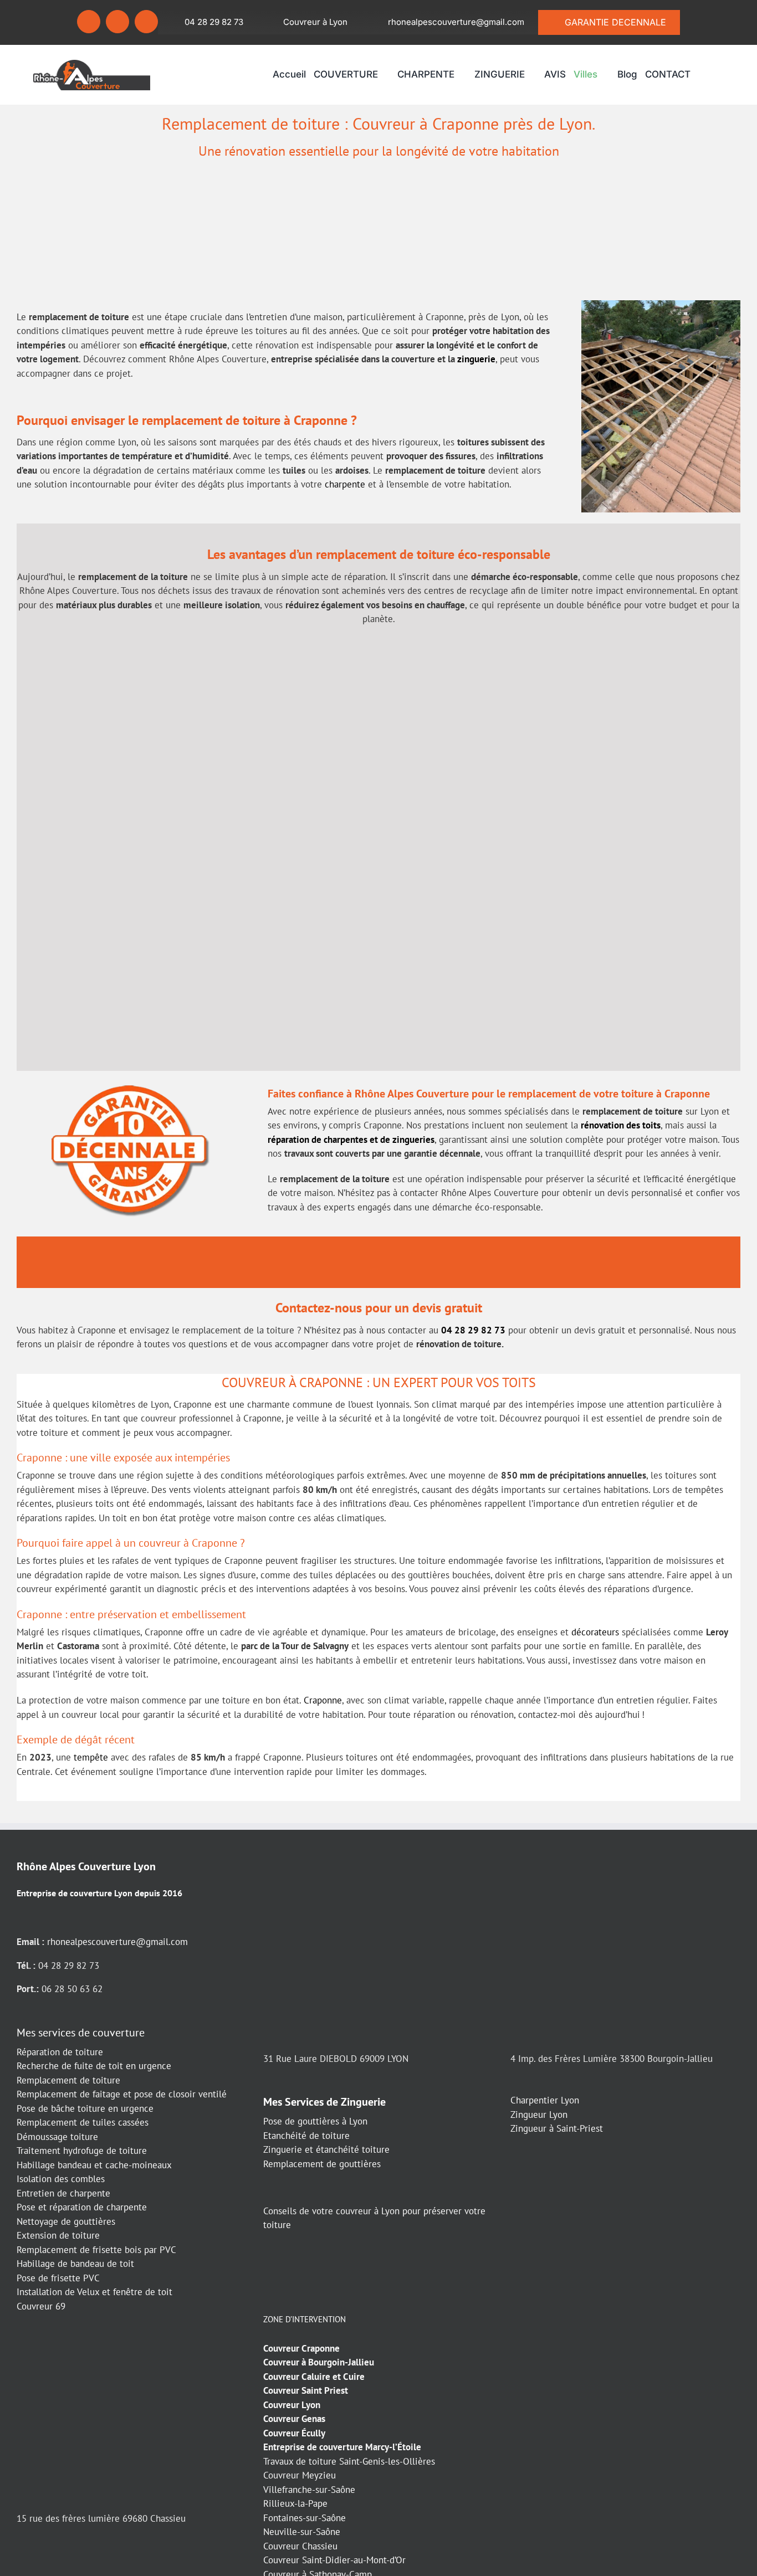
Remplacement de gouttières (322, 2164)
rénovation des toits (621, 1125)
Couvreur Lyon (292, 2405)
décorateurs (595, 1632)
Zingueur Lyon (539, 2115)
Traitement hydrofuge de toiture (82, 2151)
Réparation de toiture (60, 2052)
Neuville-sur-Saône (302, 2532)
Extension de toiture (58, 2235)
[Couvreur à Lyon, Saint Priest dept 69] (92, 64)
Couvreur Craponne (301, 2348)
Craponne (323, 1700)
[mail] (146, 22)
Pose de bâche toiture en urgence (85, 2108)
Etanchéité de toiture (306, 2136)
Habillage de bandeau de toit (75, 2264)
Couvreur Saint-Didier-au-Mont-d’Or (334, 2560)
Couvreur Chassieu (300, 2546)
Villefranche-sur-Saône (309, 2490)
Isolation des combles (61, 2179)
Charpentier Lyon (545, 2100)
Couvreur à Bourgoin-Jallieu (319, 2362)
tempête (91, 1757)
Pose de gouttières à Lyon (315, 2121)
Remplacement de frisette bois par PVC (96, 2250)
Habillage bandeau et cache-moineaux (94, 2165)
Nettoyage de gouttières (66, 2221)
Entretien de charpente (63, 2193)
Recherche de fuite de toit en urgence (94, 2066)
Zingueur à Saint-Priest (557, 2128)
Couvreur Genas (294, 2419)
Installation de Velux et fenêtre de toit (94, 2292)
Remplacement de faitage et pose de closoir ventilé (122, 2094)
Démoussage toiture (57, 2137)
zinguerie (476, 359)
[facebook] (89, 22)
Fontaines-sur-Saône (305, 2518)
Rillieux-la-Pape (295, 2503)
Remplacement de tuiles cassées (83, 2122)
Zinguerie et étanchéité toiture (326, 2149)
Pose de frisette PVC (58, 2278)
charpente (345, 484)
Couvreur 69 (41, 2306)
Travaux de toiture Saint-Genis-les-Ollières (349, 2461)
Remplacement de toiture (68, 2080)
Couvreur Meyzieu (300, 2475)
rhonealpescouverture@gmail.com (117, 1942)
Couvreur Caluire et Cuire (314, 2377)
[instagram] (117, 22)
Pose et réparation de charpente (82, 2207)
